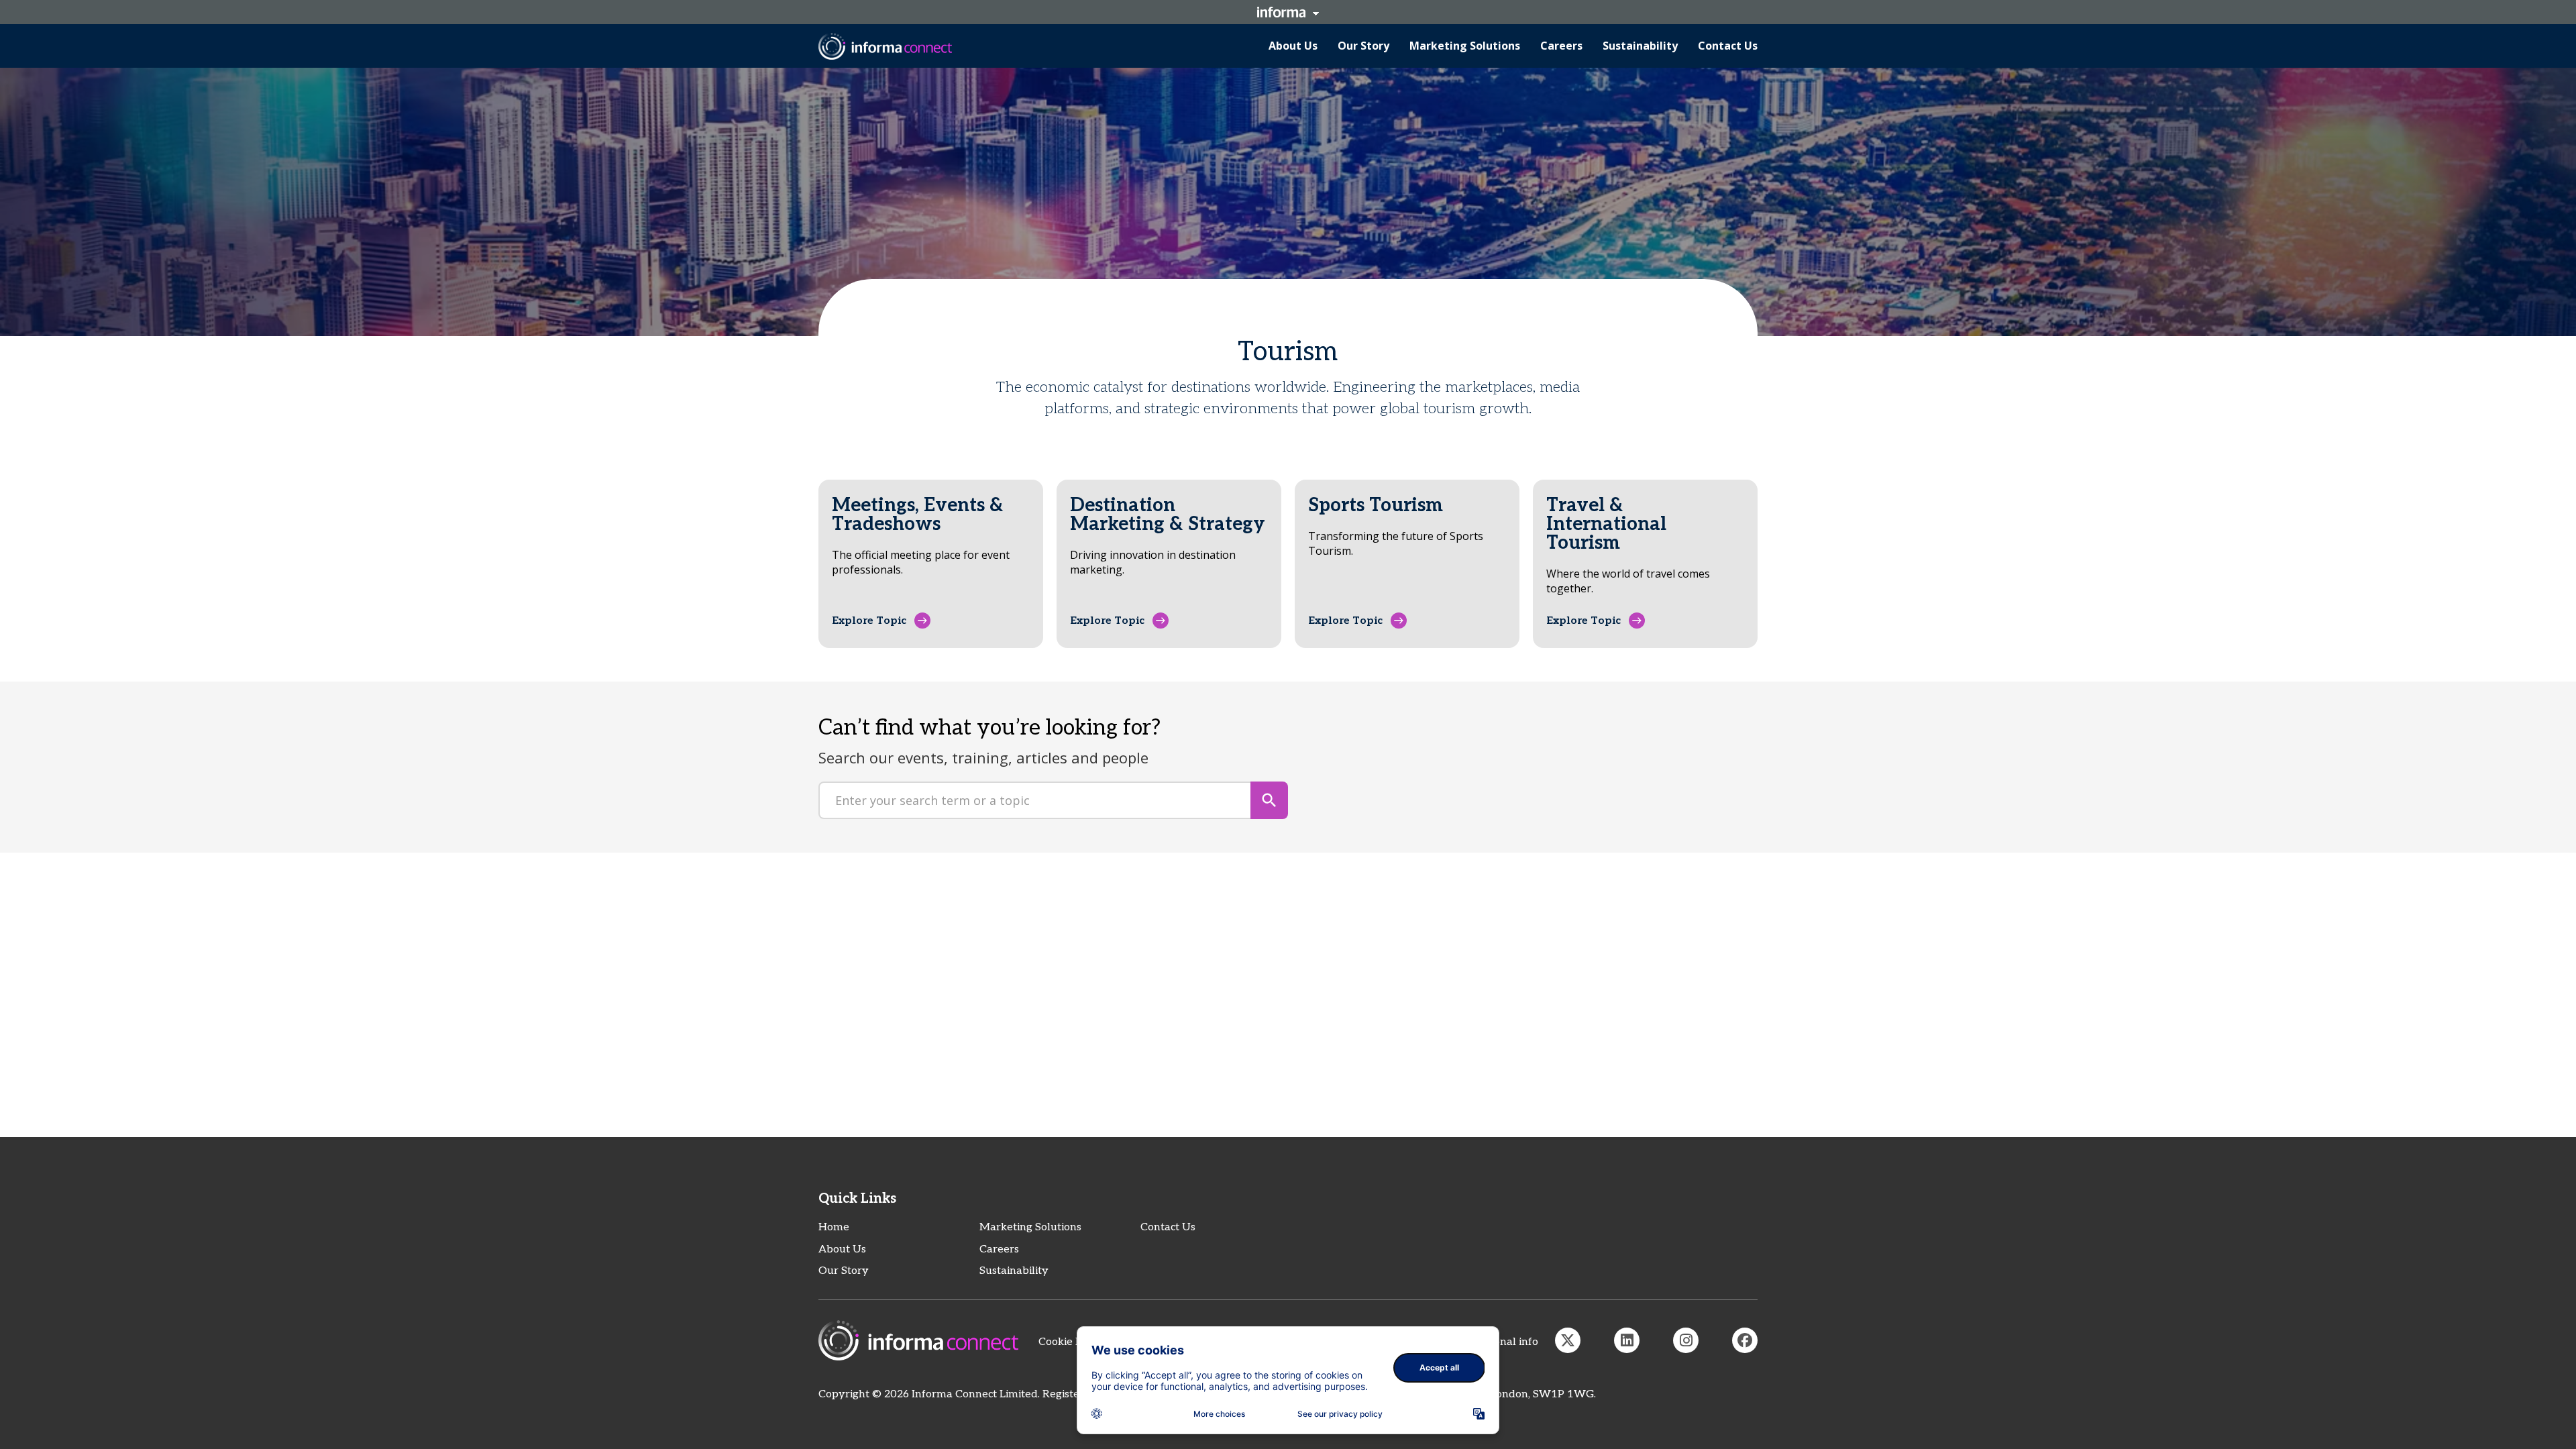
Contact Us (1168, 1227)
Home (834, 1227)
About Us (842, 1249)
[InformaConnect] (1568, 1340)
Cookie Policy (1072, 1342)
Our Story (844, 1271)
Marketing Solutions (1030, 1227)
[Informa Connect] (1627, 1340)
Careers (999, 1249)
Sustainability (1014, 1271)
